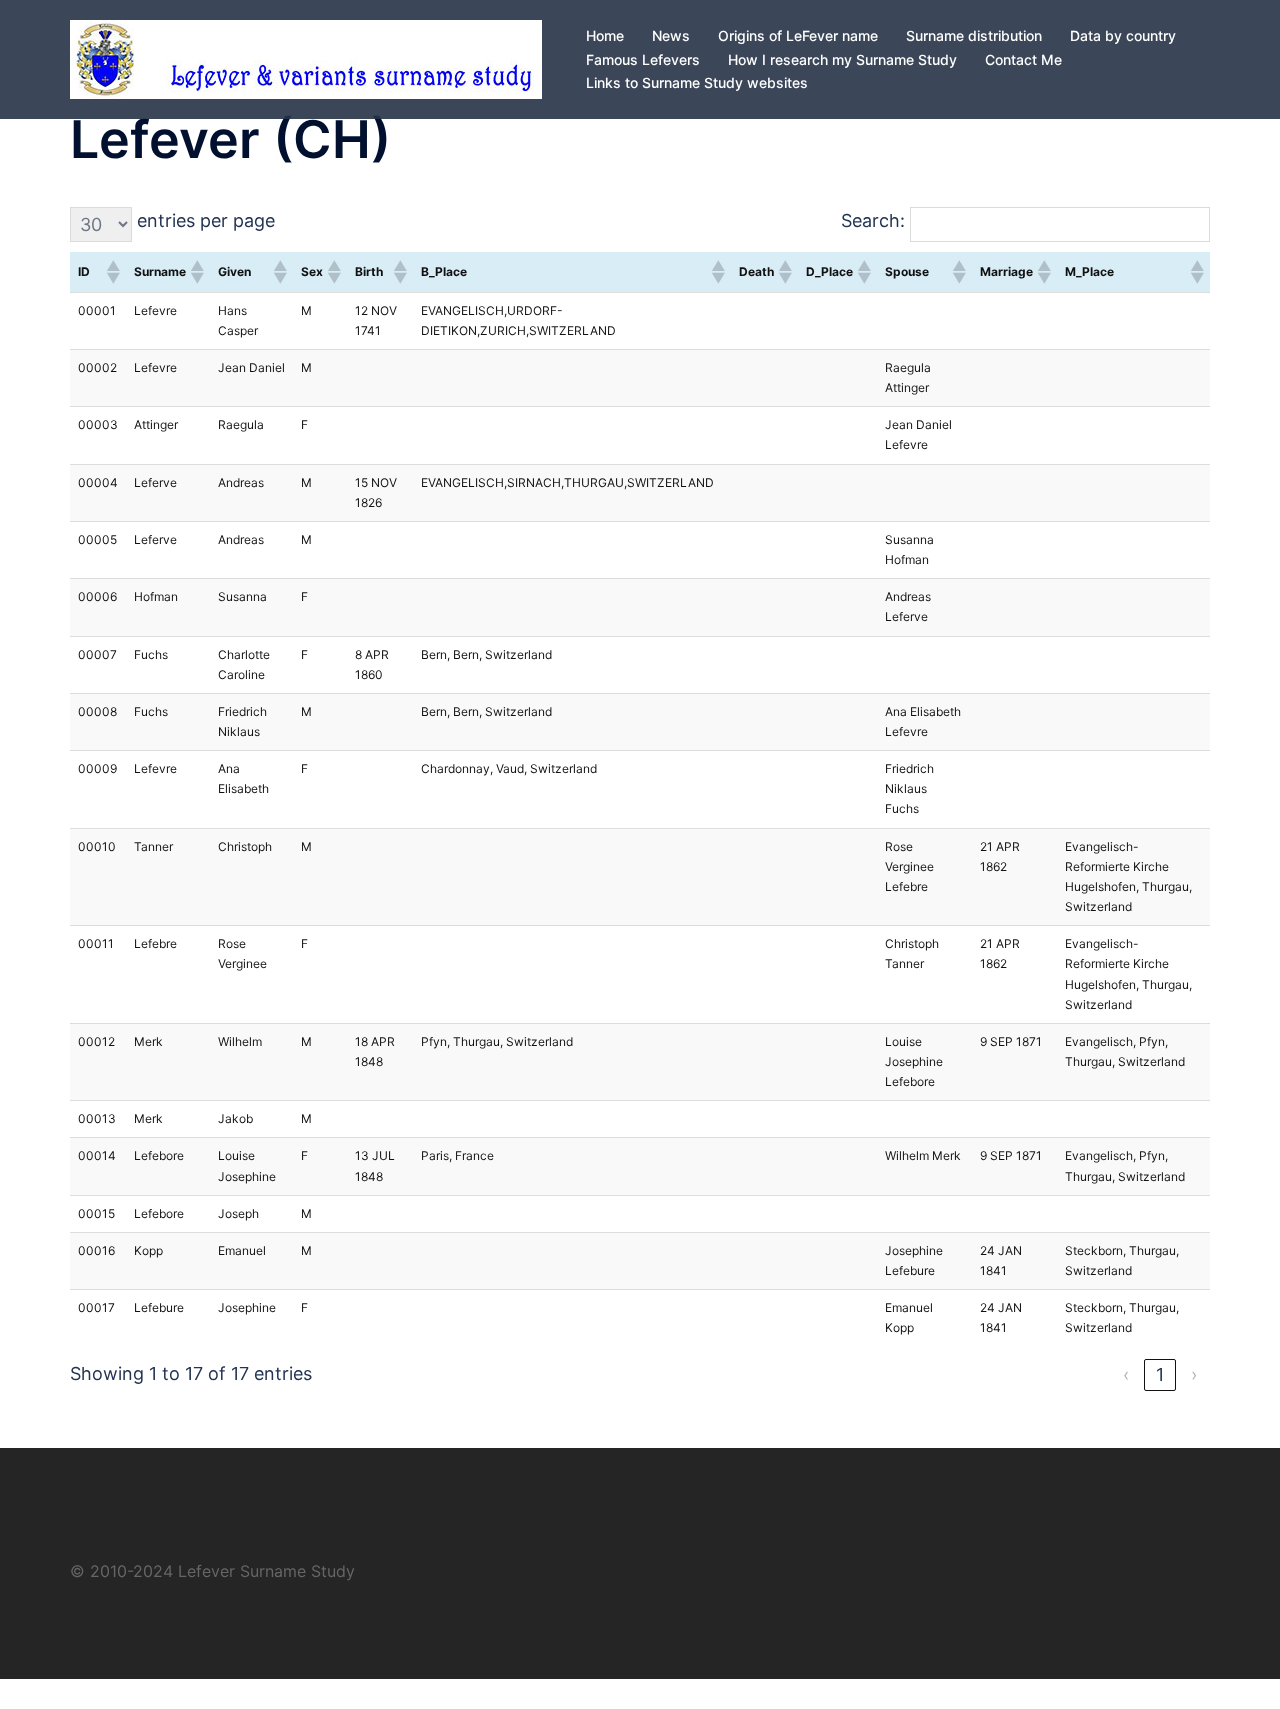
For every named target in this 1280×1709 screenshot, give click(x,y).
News (671, 35)
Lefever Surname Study (266, 1571)
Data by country (1123, 35)
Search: (873, 220)
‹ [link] (1126, 1374)
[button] (112, 272)
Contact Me (1023, 59)
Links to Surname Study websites (697, 82)
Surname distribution (974, 35)
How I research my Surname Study (842, 59)
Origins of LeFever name (798, 35)
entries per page (206, 220)
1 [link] (1160, 1374)
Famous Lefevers (643, 59)
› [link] (1194, 1374)
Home (605, 35)
